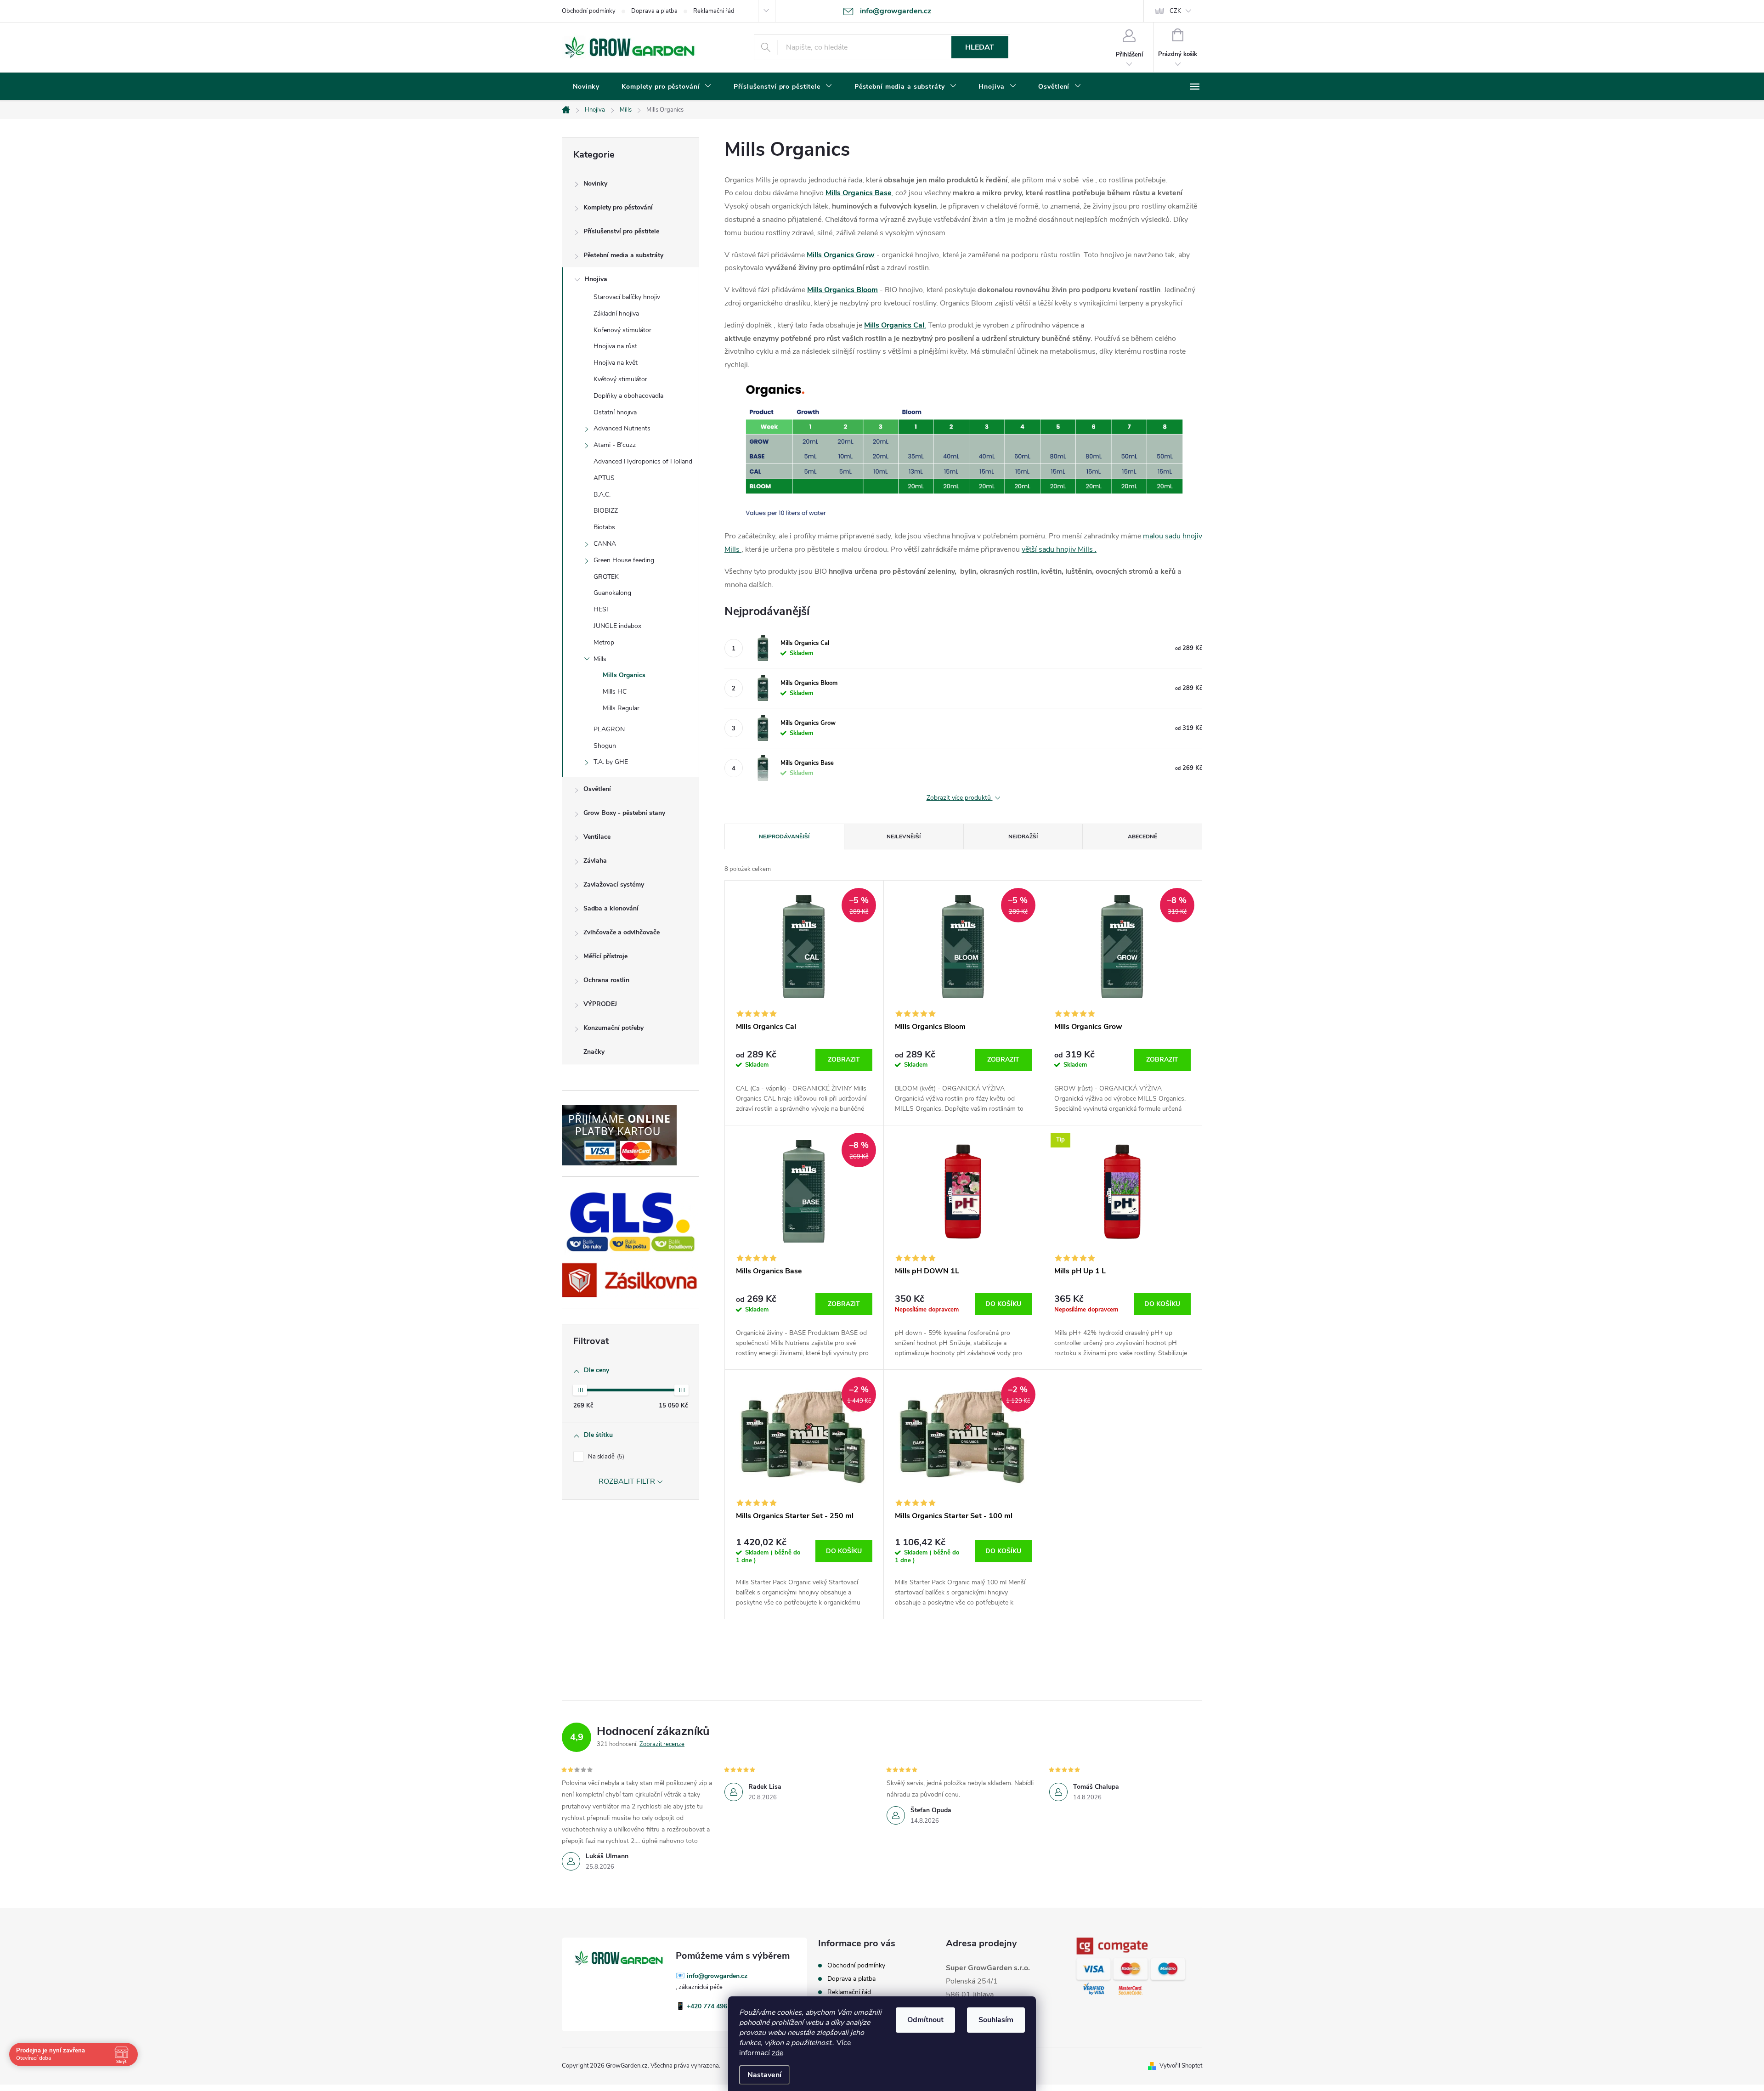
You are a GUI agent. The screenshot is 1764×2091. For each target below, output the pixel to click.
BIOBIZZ (606, 511)
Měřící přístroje (605, 956)
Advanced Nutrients (622, 428)
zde (777, 2053)
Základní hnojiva (616, 314)
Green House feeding (624, 560)
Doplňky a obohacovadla (628, 396)
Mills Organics (624, 675)
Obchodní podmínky (589, 11)
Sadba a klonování (611, 908)
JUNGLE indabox (617, 626)
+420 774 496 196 (713, 2006)
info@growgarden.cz (717, 1976)
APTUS (604, 478)
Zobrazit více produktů (960, 798)
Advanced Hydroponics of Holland (643, 461)
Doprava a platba (654, 11)
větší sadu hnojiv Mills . (1059, 549)
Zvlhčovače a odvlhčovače (622, 932)
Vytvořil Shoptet (1181, 2066)
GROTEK (606, 577)
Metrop (604, 642)
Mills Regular (621, 708)
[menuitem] (586, 87)
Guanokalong (612, 593)
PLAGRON (609, 729)
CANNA (605, 544)
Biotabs (604, 527)
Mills (600, 659)
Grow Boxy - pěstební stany (624, 813)
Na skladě (605, 1457)
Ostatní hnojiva (615, 412)
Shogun (605, 746)
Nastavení (764, 2075)
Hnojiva (596, 279)
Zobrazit (844, 1060)
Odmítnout (925, 2020)
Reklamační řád (714, 11)
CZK (1175, 11)
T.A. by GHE (611, 762)
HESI (601, 609)
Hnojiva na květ (616, 363)
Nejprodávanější (784, 836)
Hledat (980, 47)
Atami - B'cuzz (615, 445)
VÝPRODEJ (600, 1004)
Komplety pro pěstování (618, 207)
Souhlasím (996, 2020)
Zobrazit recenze (662, 1744)
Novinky (595, 184)
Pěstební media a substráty (623, 255)
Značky (594, 1052)
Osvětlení (597, 789)
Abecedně (1142, 836)
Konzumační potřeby (613, 1028)
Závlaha (595, 861)
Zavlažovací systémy (614, 884)
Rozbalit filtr (627, 1481)
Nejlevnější (904, 836)
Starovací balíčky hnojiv (627, 297)
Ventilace (597, 837)
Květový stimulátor (620, 379)
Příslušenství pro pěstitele (621, 231)
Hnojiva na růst (615, 346)
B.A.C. (602, 494)
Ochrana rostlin (606, 980)
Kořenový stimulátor (622, 330)
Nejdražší (1023, 836)
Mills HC (615, 692)
